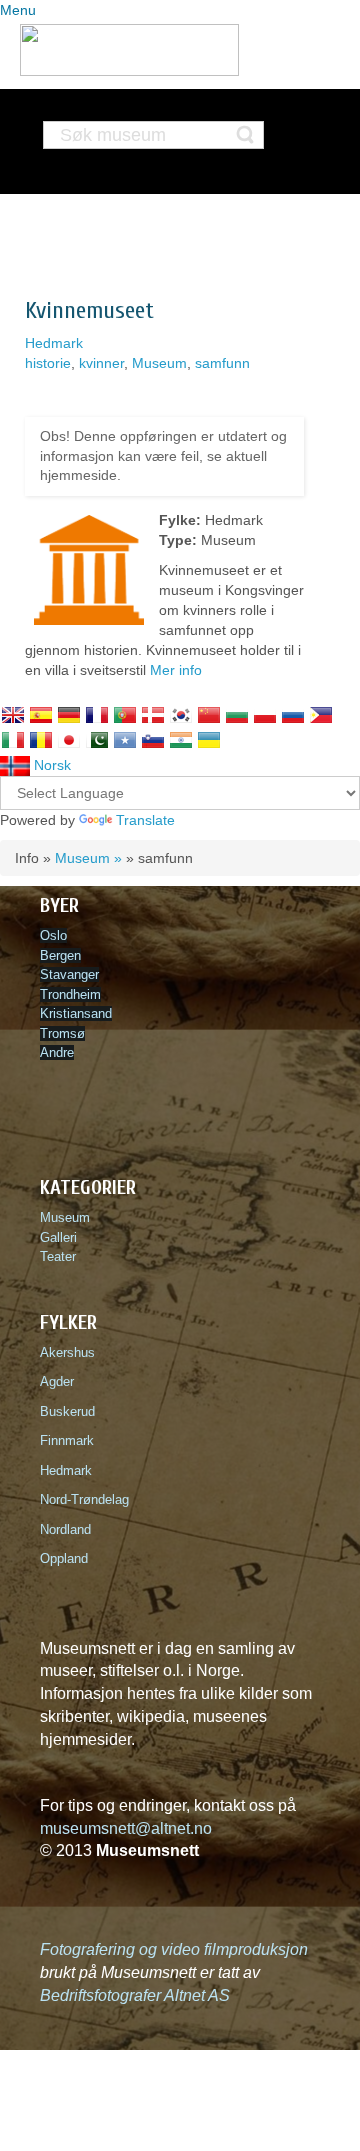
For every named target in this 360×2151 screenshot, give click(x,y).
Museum (159, 363)
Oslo (53, 935)
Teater (58, 1256)
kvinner (101, 363)
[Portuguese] (125, 715)
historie (48, 363)
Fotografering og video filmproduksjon (174, 1949)
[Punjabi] (97, 740)
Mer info (176, 670)
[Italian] (13, 740)
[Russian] (293, 715)
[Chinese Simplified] (209, 715)
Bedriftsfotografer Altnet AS (135, 1995)
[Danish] (153, 715)
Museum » (88, 858)
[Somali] (125, 740)
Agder (57, 1381)
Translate (145, 820)
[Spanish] (41, 715)
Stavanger (69, 974)
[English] (13, 715)
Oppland (64, 1558)
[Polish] (265, 715)
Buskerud (71, 1411)
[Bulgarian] (237, 715)
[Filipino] (321, 715)
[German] (69, 715)
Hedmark (54, 343)
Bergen (60, 955)
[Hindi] (181, 740)
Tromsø (62, 1033)
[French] (97, 715)
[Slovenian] (153, 740)
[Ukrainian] (209, 740)
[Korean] (181, 715)
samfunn (222, 363)
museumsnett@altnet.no (126, 1828)
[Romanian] (41, 740)
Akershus (71, 1352)
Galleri (58, 1237)
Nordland (65, 1529)
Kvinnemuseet (89, 310)
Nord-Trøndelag (84, 1499)
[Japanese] (69, 740)
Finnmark (67, 1440)
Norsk (50, 765)
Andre (57, 1052)
